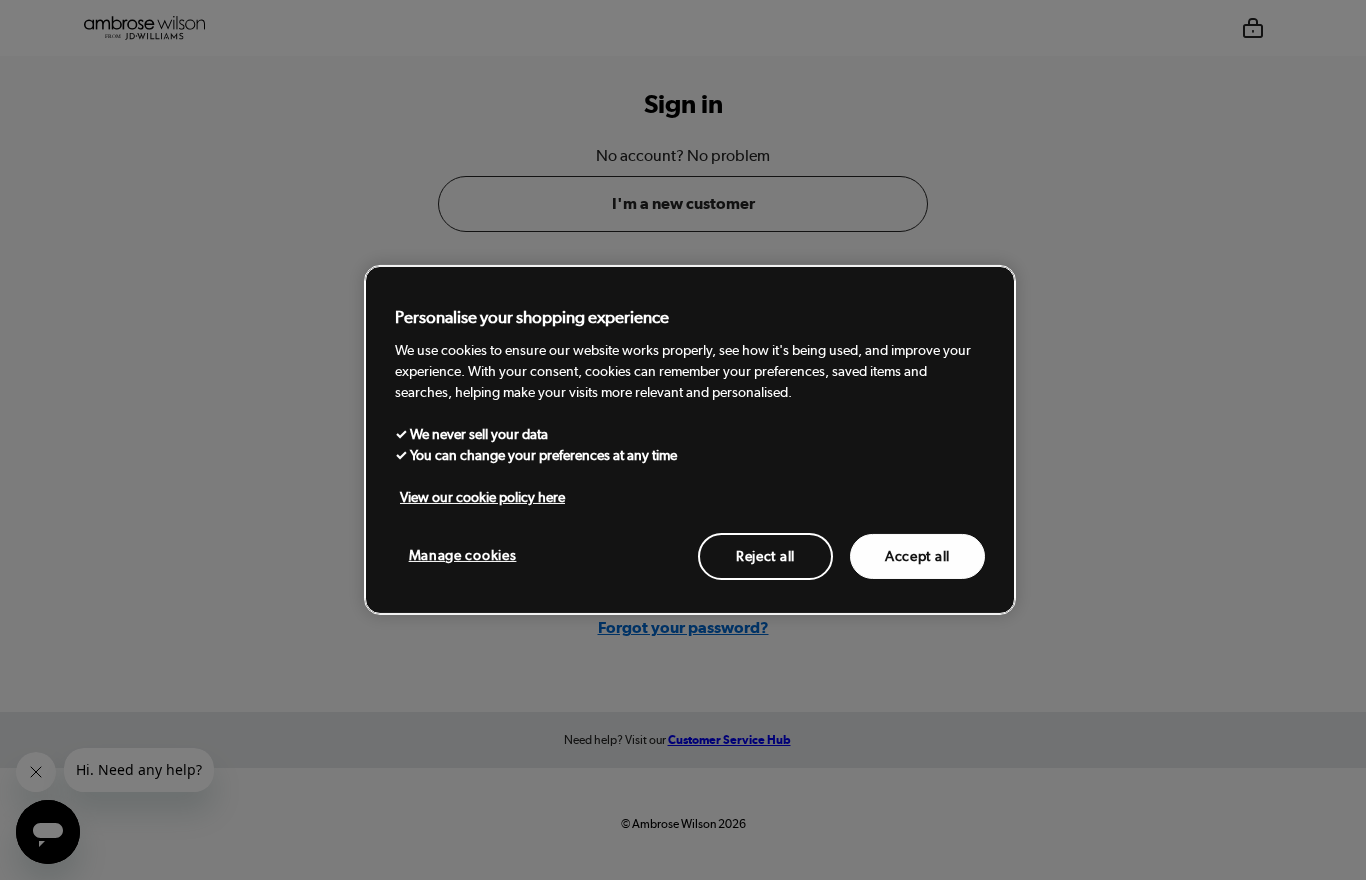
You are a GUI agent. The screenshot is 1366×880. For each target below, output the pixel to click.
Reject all (765, 555)
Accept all (917, 555)
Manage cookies (463, 554)
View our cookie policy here (482, 496)
